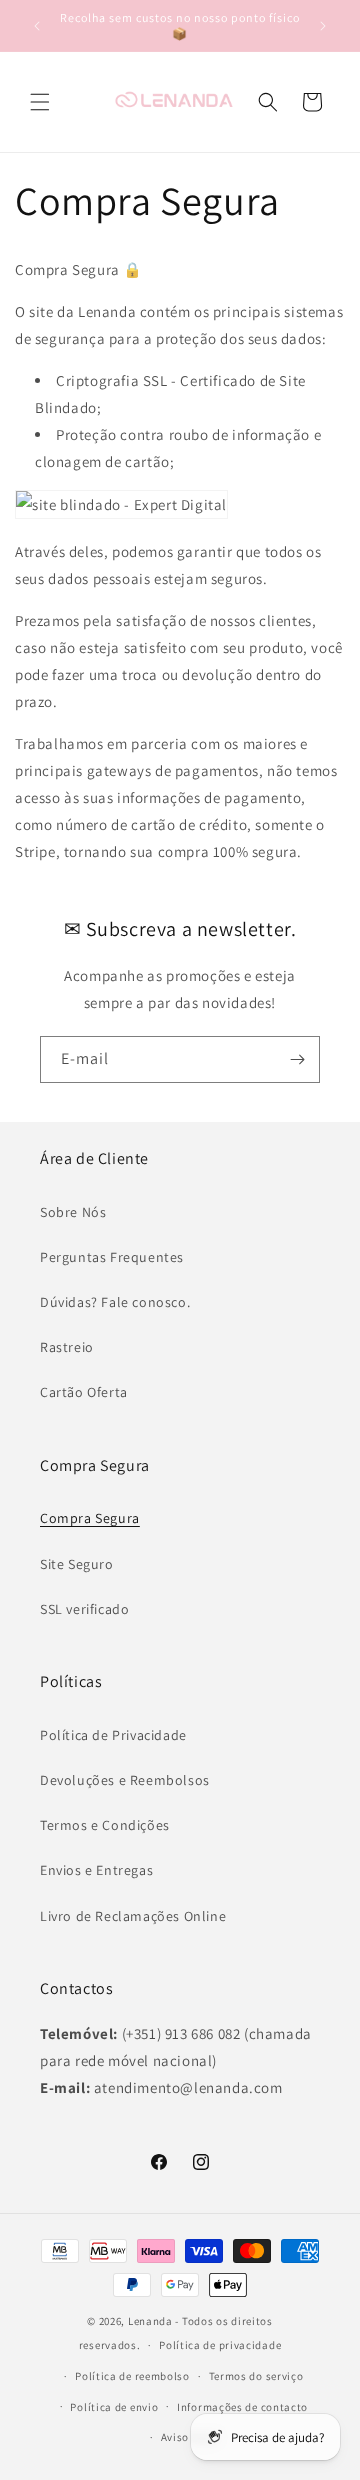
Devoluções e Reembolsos (125, 1780)
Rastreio (67, 1347)
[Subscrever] (297, 1059)
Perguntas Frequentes (112, 1257)
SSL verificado (84, 1609)
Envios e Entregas (96, 1870)
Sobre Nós (73, 1212)
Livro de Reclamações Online (133, 1916)
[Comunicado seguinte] (323, 26)
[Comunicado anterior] (37, 26)
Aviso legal (190, 2437)
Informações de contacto (242, 2407)
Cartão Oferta (84, 1392)
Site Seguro (77, 1564)
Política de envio (114, 2407)
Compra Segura (90, 1518)
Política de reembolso (132, 2376)
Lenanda (150, 2321)
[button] (40, 102)
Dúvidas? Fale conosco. (115, 1302)
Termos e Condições (105, 1825)
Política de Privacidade (113, 1735)
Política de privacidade (220, 2345)
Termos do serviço (256, 2376)
